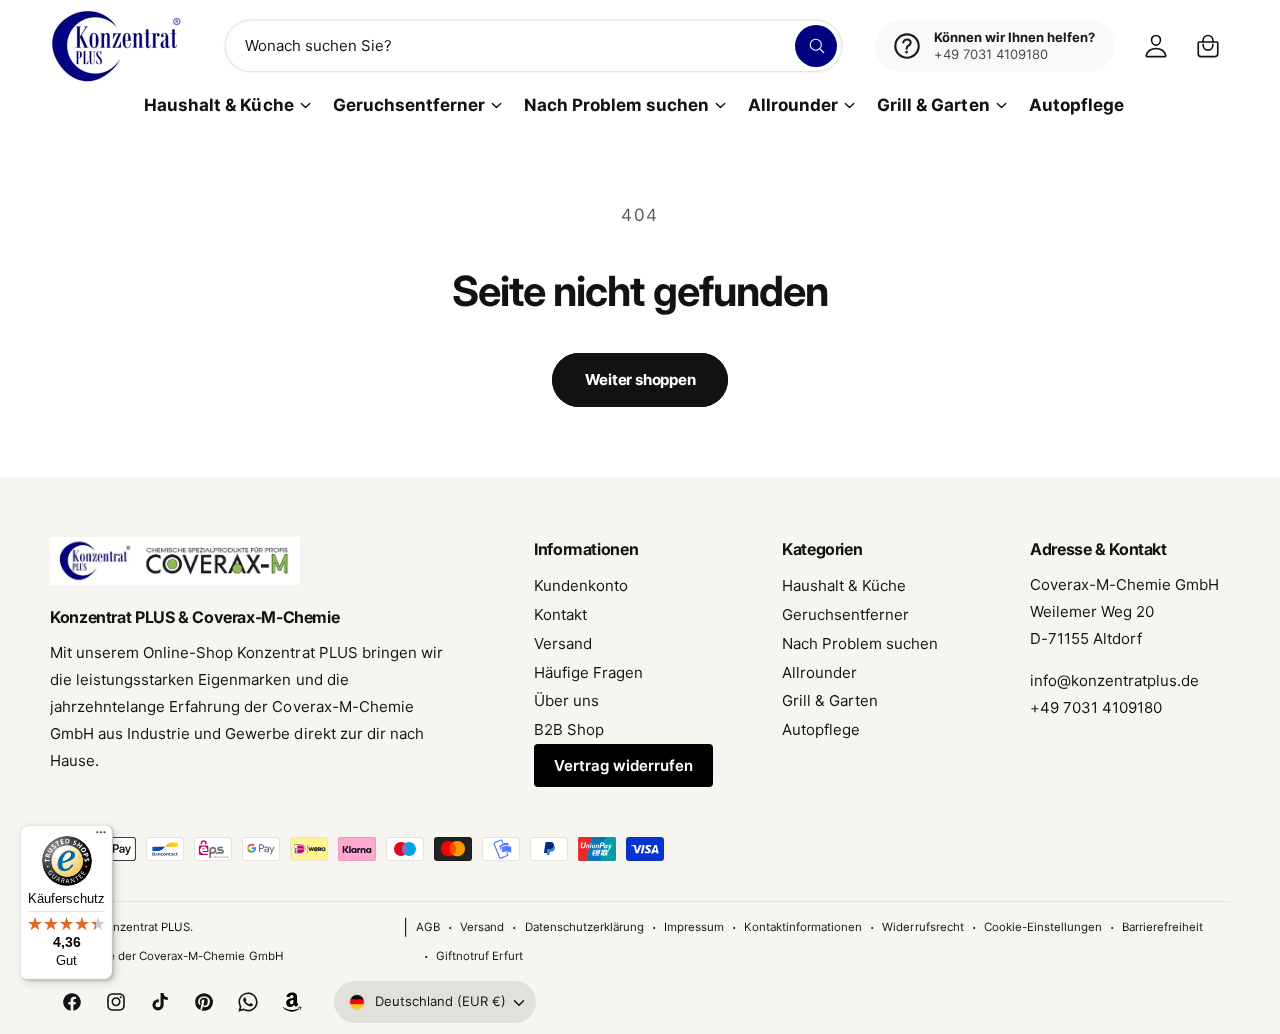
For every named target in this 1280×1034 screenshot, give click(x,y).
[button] (1208, 46)
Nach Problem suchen (616, 105)
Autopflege (821, 729)
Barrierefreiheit (1162, 927)
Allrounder (793, 105)
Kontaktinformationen (803, 927)
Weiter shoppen (640, 379)
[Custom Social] (292, 1002)
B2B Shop (569, 729)
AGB (428, 927)
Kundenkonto (581, 585)
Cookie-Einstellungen (1043, 927)
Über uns (566, 700)
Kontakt (560, 614)
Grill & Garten (933, 105)
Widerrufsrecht (922, 927)
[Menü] (101, 837)
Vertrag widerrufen (623, 765)
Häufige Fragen (588, 672)
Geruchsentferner (409, 105)
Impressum (694, 927)
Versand (563, 643)
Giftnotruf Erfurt (479, 956)
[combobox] (533, 46)
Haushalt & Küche (218, 105)
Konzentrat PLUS (144, 927)
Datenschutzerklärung (584, 927)
